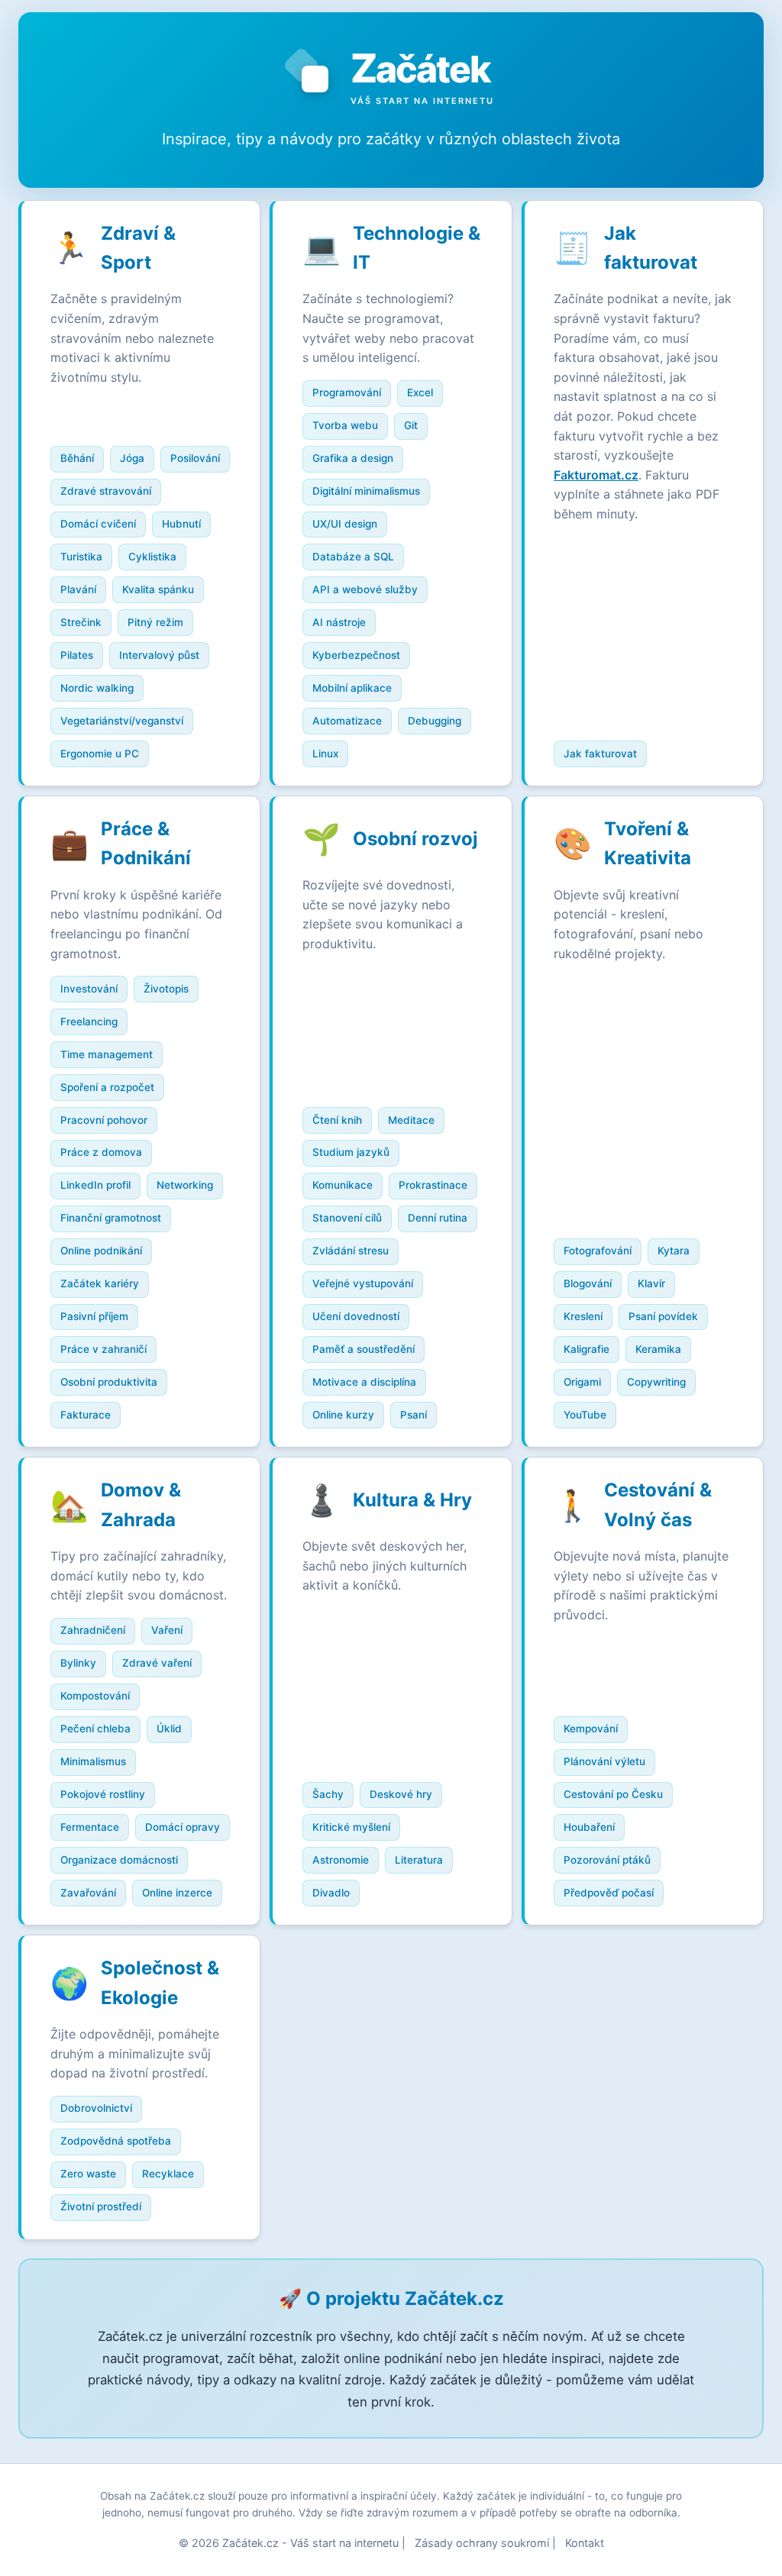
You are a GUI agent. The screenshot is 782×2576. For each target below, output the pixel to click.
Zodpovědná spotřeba (116, 2141)
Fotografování (598, 1251)
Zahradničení (93, 1630)
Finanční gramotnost (111, 1218)
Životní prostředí (101, 2206)
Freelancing (89, 1022)
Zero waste (88, 2174)
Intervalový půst (159, 655)
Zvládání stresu (351, 1251)
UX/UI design (345, 524)
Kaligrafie (586, 1349)
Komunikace (343, 1185)
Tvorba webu (345, 425)
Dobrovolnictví (96, 2108)
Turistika (81, 557)
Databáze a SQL (353, 557)
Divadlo (331, 1893)
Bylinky (78, 1663)
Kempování (591, 1729)
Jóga (132, 458)
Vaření (167, 1630)
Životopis (166, 989)
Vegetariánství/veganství (122, 721)
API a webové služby (365, 589)
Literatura (419, 1860)
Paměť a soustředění (364, 1349)
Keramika (658, 1349)
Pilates (77, 655)
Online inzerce (177, 1893)
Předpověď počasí (609, 1893)
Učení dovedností (356, 1316)
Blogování (588, 1283)
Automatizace (347, 721)
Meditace (411, 1120)
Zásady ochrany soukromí (482, 2543)
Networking (185, 1185)
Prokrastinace (433, 1185)
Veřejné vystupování (363, 1283)
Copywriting (656, 1382)
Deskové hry (401, 1794)
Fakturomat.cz (596, 475)
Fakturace (86, 1415)
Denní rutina (438, 1218)
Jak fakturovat (600, 754)
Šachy (328, 1794)
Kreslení (583, 1316)
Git (411, 425)
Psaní (414, 1415)
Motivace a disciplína (364, 1382)
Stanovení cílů (347, 1218)
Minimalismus (93, 1761)
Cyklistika (152, 557)
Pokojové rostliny (103, 1794)
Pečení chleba (95, 1729)
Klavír (651, 1283)
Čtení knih (337, 1120)
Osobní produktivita (109, 1382)
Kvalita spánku (158, 589)
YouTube (585, 1415)
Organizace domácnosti (119, 1860)
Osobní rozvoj (415, 839)
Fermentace (90, 1827)
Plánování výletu (604, 1761)
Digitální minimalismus (366, 491)
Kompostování (95, 1696)
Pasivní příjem (94, 1316)
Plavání (78, 589)
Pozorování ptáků (607, 1860)
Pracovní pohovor (104, 1120)
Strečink (81, 622)
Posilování (195, 458)
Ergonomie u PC (100, 754)
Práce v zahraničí (103, 1349)
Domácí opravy (183, 1827)
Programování (347, 392)
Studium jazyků (351, 1152)
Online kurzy (343, 1415)
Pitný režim (155, 622)
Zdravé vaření (157, 1663)
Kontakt (585, 2543)
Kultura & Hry (412, 1500)
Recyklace (168, 2174)
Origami (582, 1382)
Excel (420, 392)
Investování (89, 989)
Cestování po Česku (613, 1794)
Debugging (435, 721)
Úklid (169, 1729)
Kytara (674, 1251)
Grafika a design (353, 458)
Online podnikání (101, 1251)
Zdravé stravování (106, 491)
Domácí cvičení (98, 524)
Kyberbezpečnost (356, 655)
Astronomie (341, 1860)
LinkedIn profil (95, 1185)
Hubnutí (181, 524)
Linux (325, 754)
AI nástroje (339, 622)
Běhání (77, 458)
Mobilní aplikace (352, 688)
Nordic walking (97, 688)
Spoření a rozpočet (107, 1087)
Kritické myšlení (351, 1827)
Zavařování (88, 1893)
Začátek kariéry (100, 1283)
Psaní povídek (663, 1316)
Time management (107, 1054)
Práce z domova (101, 1152)
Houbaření (589, 1827)
